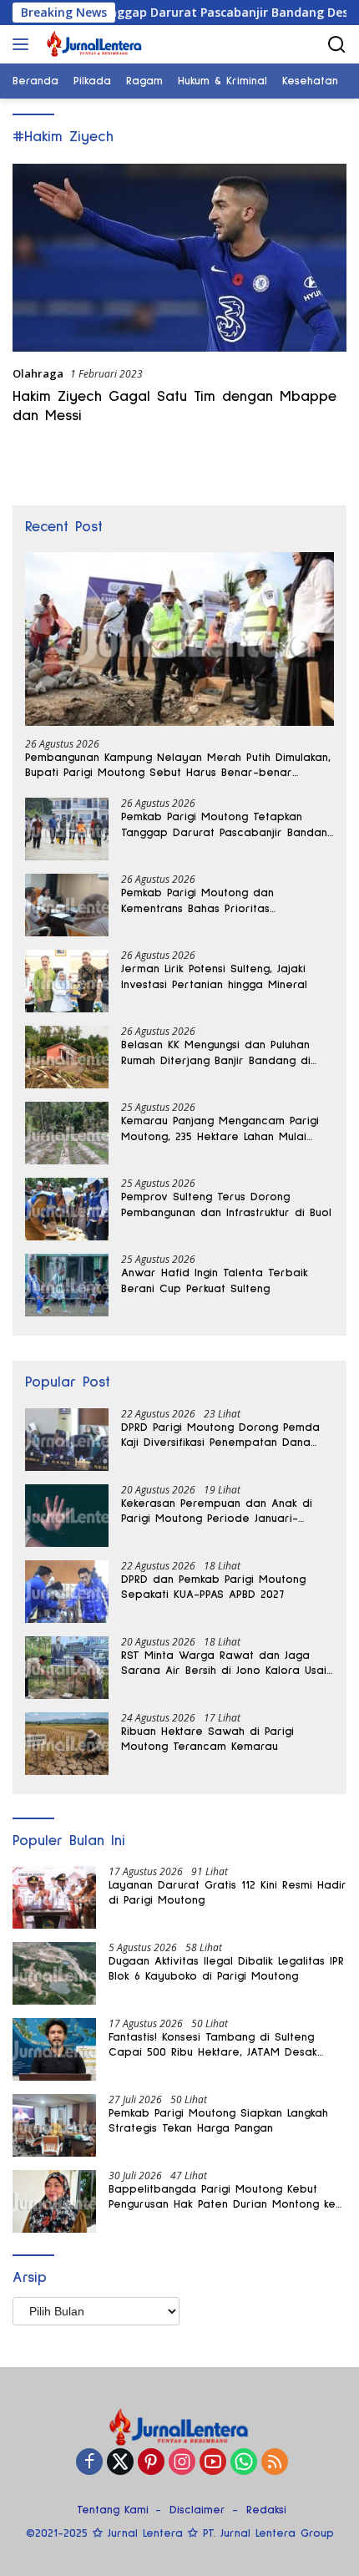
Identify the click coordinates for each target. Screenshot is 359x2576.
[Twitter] (120, 2463)
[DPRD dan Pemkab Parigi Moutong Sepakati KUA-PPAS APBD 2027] (67, 1592)
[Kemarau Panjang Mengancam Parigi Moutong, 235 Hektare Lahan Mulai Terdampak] (67, 1133)
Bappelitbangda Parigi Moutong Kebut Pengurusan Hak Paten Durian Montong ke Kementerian (222, 2198)
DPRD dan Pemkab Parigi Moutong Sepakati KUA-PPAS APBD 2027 (213, 1587)
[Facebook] (89, 2463)
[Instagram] (182, 2463)
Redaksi (266, 2510)
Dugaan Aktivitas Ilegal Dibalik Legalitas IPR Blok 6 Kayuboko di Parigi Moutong (226, 1969)
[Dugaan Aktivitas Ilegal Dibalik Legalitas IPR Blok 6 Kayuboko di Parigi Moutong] (54, 1973)
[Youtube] (213, 2463)
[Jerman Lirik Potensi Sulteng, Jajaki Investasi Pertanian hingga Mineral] (67, 981)
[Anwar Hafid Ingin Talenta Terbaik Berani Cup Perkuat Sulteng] (67, 1285)
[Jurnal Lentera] (93, 44)
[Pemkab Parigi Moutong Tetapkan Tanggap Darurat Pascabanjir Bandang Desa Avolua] (67, 829)
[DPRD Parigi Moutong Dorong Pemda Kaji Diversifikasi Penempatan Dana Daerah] (67, 1440)
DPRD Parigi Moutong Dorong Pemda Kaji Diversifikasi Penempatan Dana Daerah (220, 1436)
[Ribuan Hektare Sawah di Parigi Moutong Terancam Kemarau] (67, 1744)
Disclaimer (197, 2510)
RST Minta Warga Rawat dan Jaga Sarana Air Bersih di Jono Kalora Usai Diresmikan (224, 1664)
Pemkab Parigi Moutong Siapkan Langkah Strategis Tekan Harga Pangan (218, 2121)
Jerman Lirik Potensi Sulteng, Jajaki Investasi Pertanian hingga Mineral (214, 976)
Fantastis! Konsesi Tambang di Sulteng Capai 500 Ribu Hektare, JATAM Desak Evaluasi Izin (213, 2046)
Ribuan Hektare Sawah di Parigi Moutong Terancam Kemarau (207, 1739)
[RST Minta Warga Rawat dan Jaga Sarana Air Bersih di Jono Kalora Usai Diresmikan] (67, 1668)
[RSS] (275, 2463)
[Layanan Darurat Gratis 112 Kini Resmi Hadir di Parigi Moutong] (54, 1897)
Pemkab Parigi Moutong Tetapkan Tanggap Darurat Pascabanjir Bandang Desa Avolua (228, 825)
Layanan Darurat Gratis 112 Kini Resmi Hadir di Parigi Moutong (228, 1893)
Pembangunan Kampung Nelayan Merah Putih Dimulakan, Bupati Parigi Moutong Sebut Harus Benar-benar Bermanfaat (178, 766)
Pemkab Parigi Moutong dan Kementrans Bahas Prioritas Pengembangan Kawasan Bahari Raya (225, 901)
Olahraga (38, 373)
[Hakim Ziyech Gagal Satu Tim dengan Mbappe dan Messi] (179, 258)
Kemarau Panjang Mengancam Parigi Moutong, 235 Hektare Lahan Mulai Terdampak (220, 1129)
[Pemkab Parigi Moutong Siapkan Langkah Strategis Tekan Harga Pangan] (54, 2125)
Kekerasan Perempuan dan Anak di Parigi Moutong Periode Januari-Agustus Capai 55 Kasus (217, 1512)
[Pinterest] (151, 2463)
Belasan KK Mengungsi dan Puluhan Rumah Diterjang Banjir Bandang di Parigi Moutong (216, 1053)
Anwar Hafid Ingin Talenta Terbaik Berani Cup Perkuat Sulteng (215, 1280)
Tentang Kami (113, 2510)
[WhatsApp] (244, 2463)
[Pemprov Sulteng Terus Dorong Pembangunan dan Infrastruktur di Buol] (67, 1209)
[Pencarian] (337, 45)
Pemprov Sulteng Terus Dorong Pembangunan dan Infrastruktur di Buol (226, 1204)
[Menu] (24, 44)
